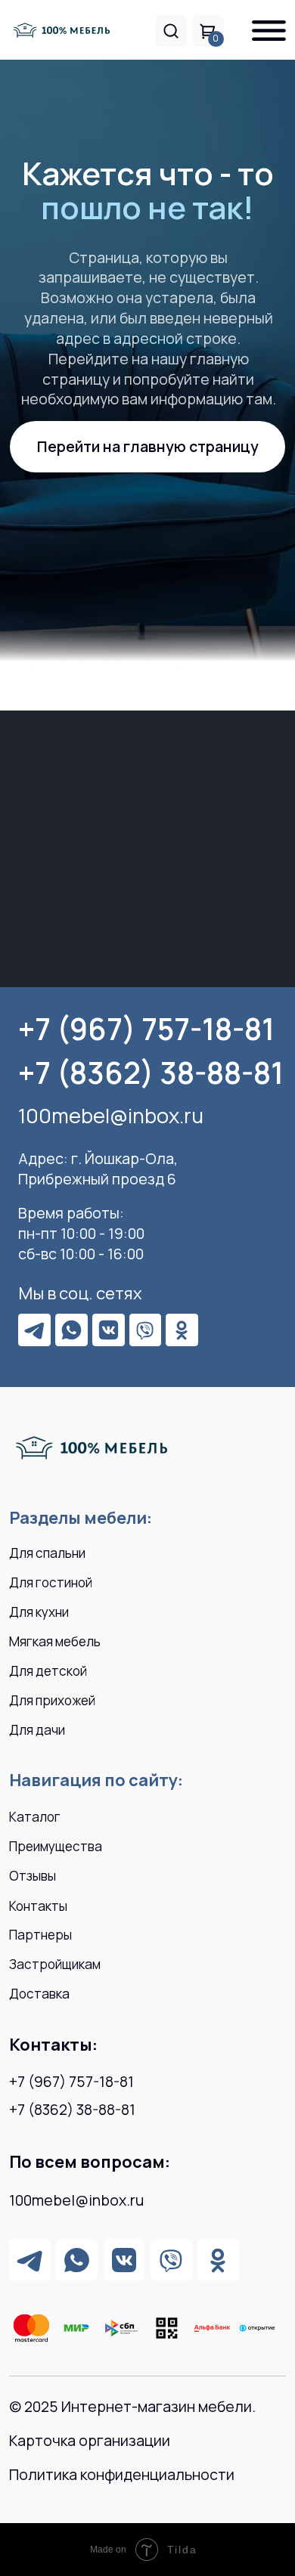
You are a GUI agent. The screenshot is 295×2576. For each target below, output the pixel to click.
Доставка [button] (39, 1994)
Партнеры (40, 1935)
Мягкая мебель (55, 1641)
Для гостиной (51, 1582)
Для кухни (39, 1612)
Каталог (35, 1817)
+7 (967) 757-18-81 (146, 1029)
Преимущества (56, 1846)
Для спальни (47, 1553)
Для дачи (37, 1730)
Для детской (48, 1671)
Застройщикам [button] (55, 1964)
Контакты (38, 1906)
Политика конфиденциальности (122, 2474)
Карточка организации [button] (90, 2440)
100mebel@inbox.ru (111, 1115)
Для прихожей (52, 1700)
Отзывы (33, 1876)
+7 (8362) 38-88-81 (151, 1073)
